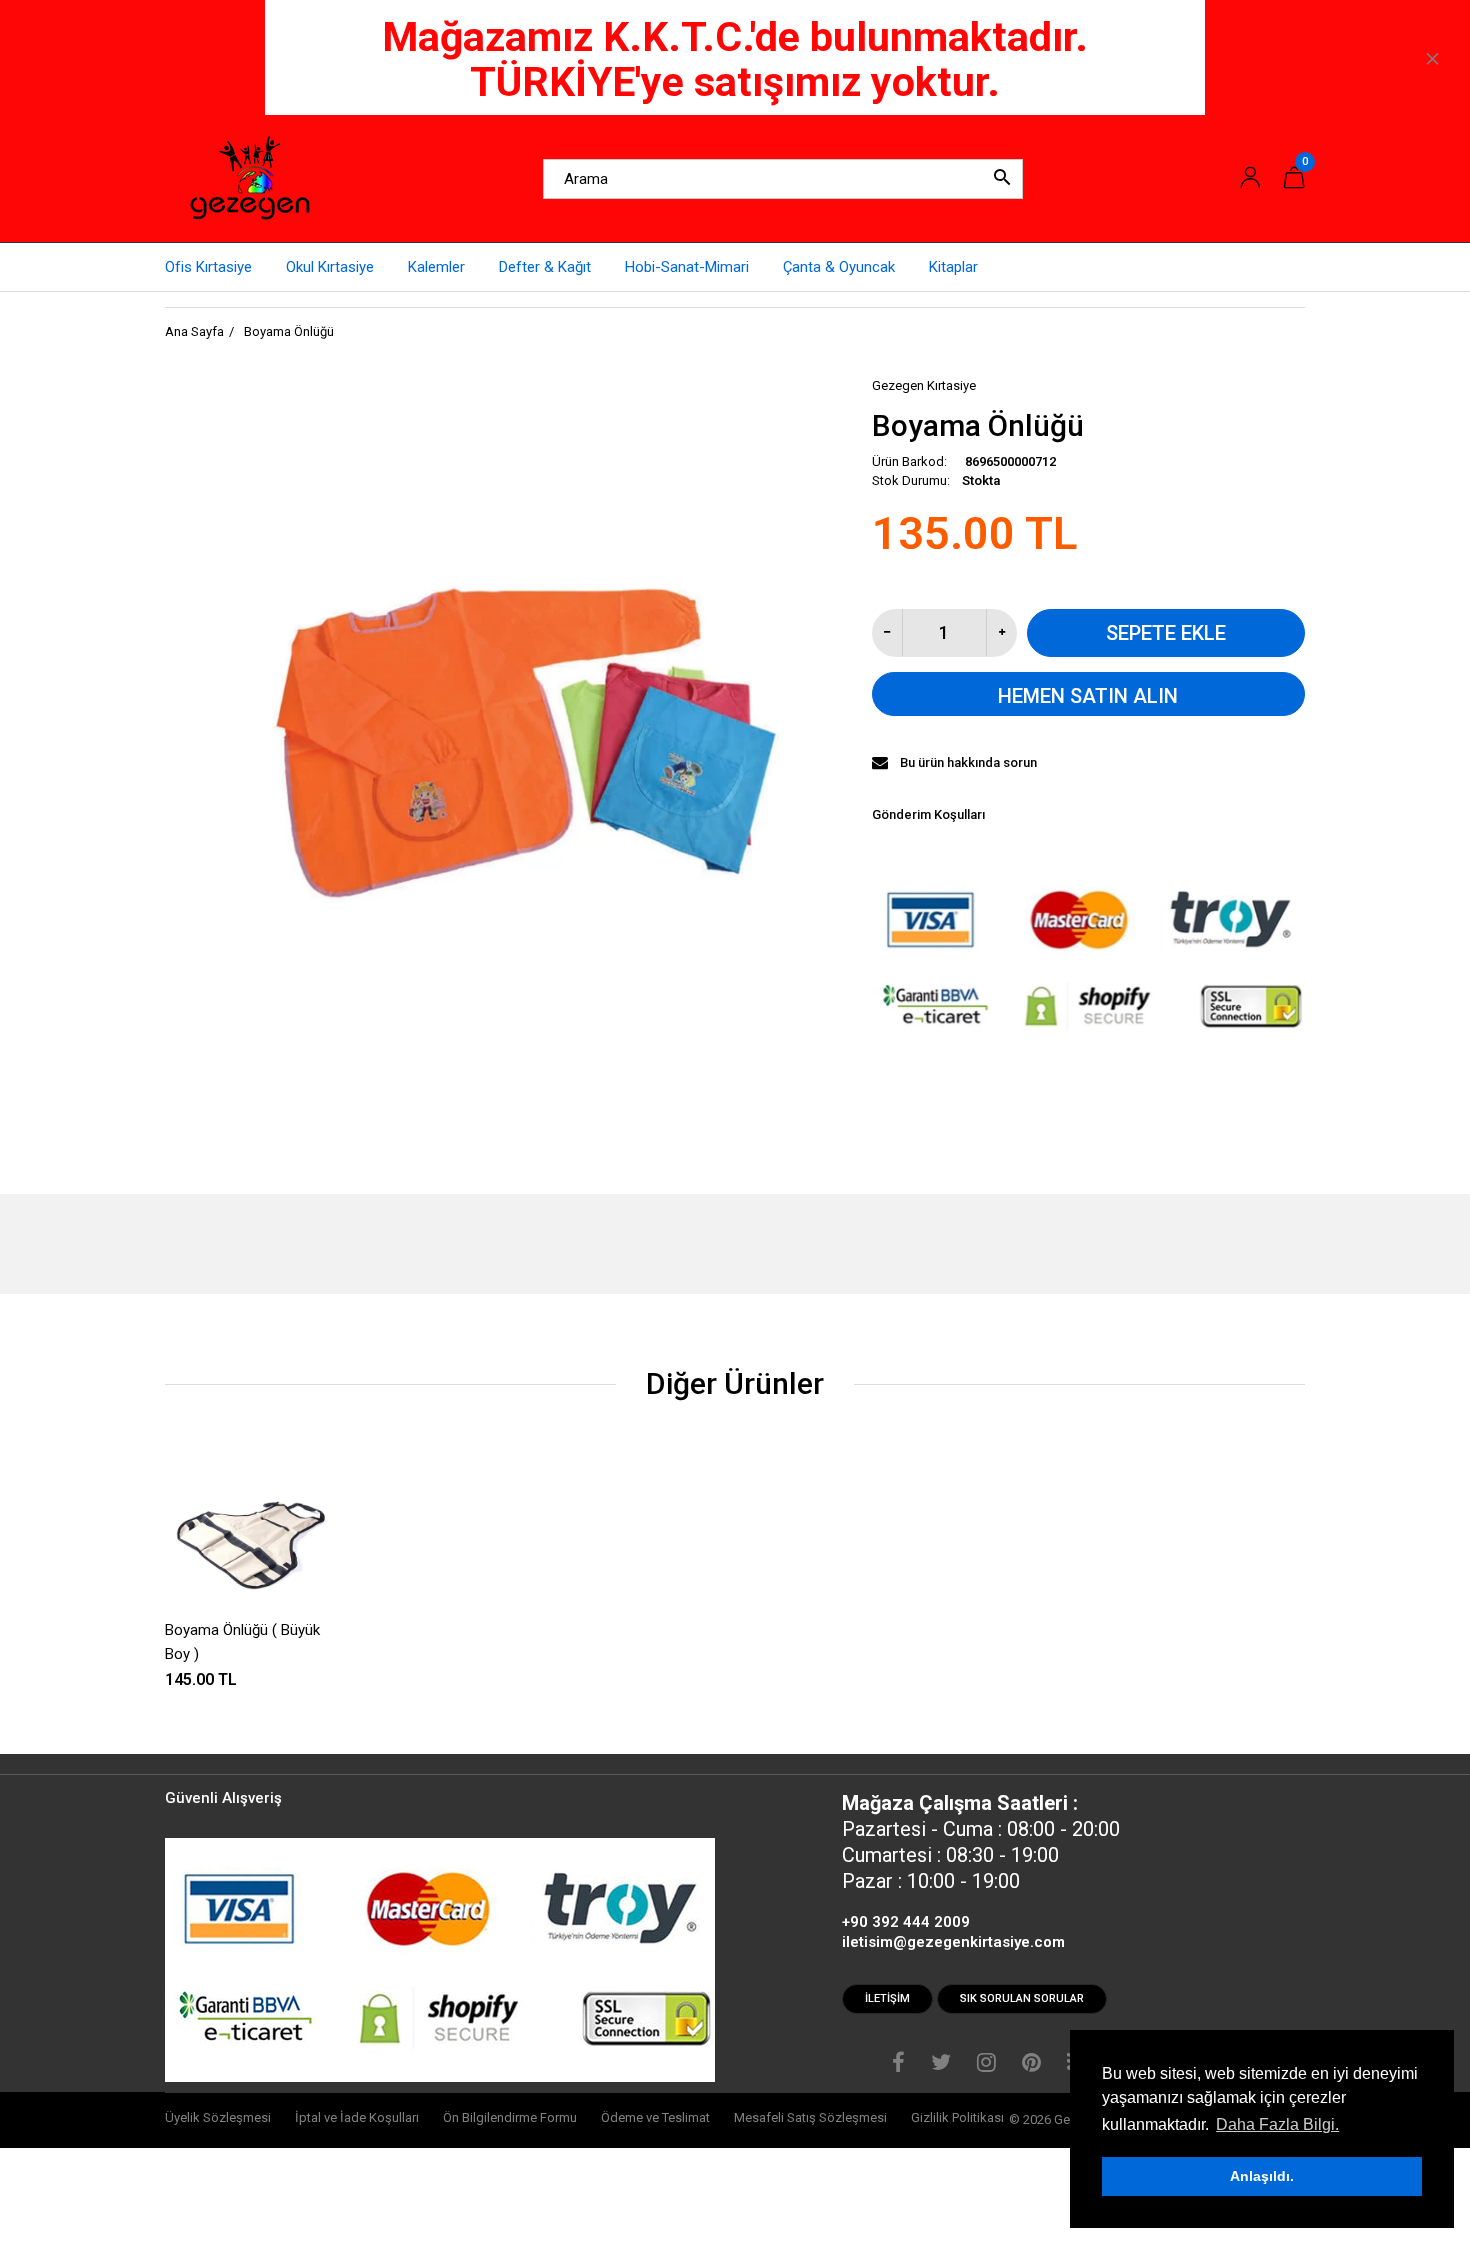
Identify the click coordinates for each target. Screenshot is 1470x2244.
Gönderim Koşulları (928, 814)
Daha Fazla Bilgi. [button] (1277, 2124)
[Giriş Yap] (1250, 178)
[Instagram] (986, 2065)
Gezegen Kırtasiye (924, 385)
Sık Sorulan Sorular (1022, 1998)
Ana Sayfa (194, 331)
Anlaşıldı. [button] (1262, 2176)
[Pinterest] (1031, 2065)
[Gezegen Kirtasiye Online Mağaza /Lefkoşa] (250, 178)
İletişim (887, 1998)
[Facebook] (898, 2065)
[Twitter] (941, 2065)
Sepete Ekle (1166, 633)
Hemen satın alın (1088, 696)
